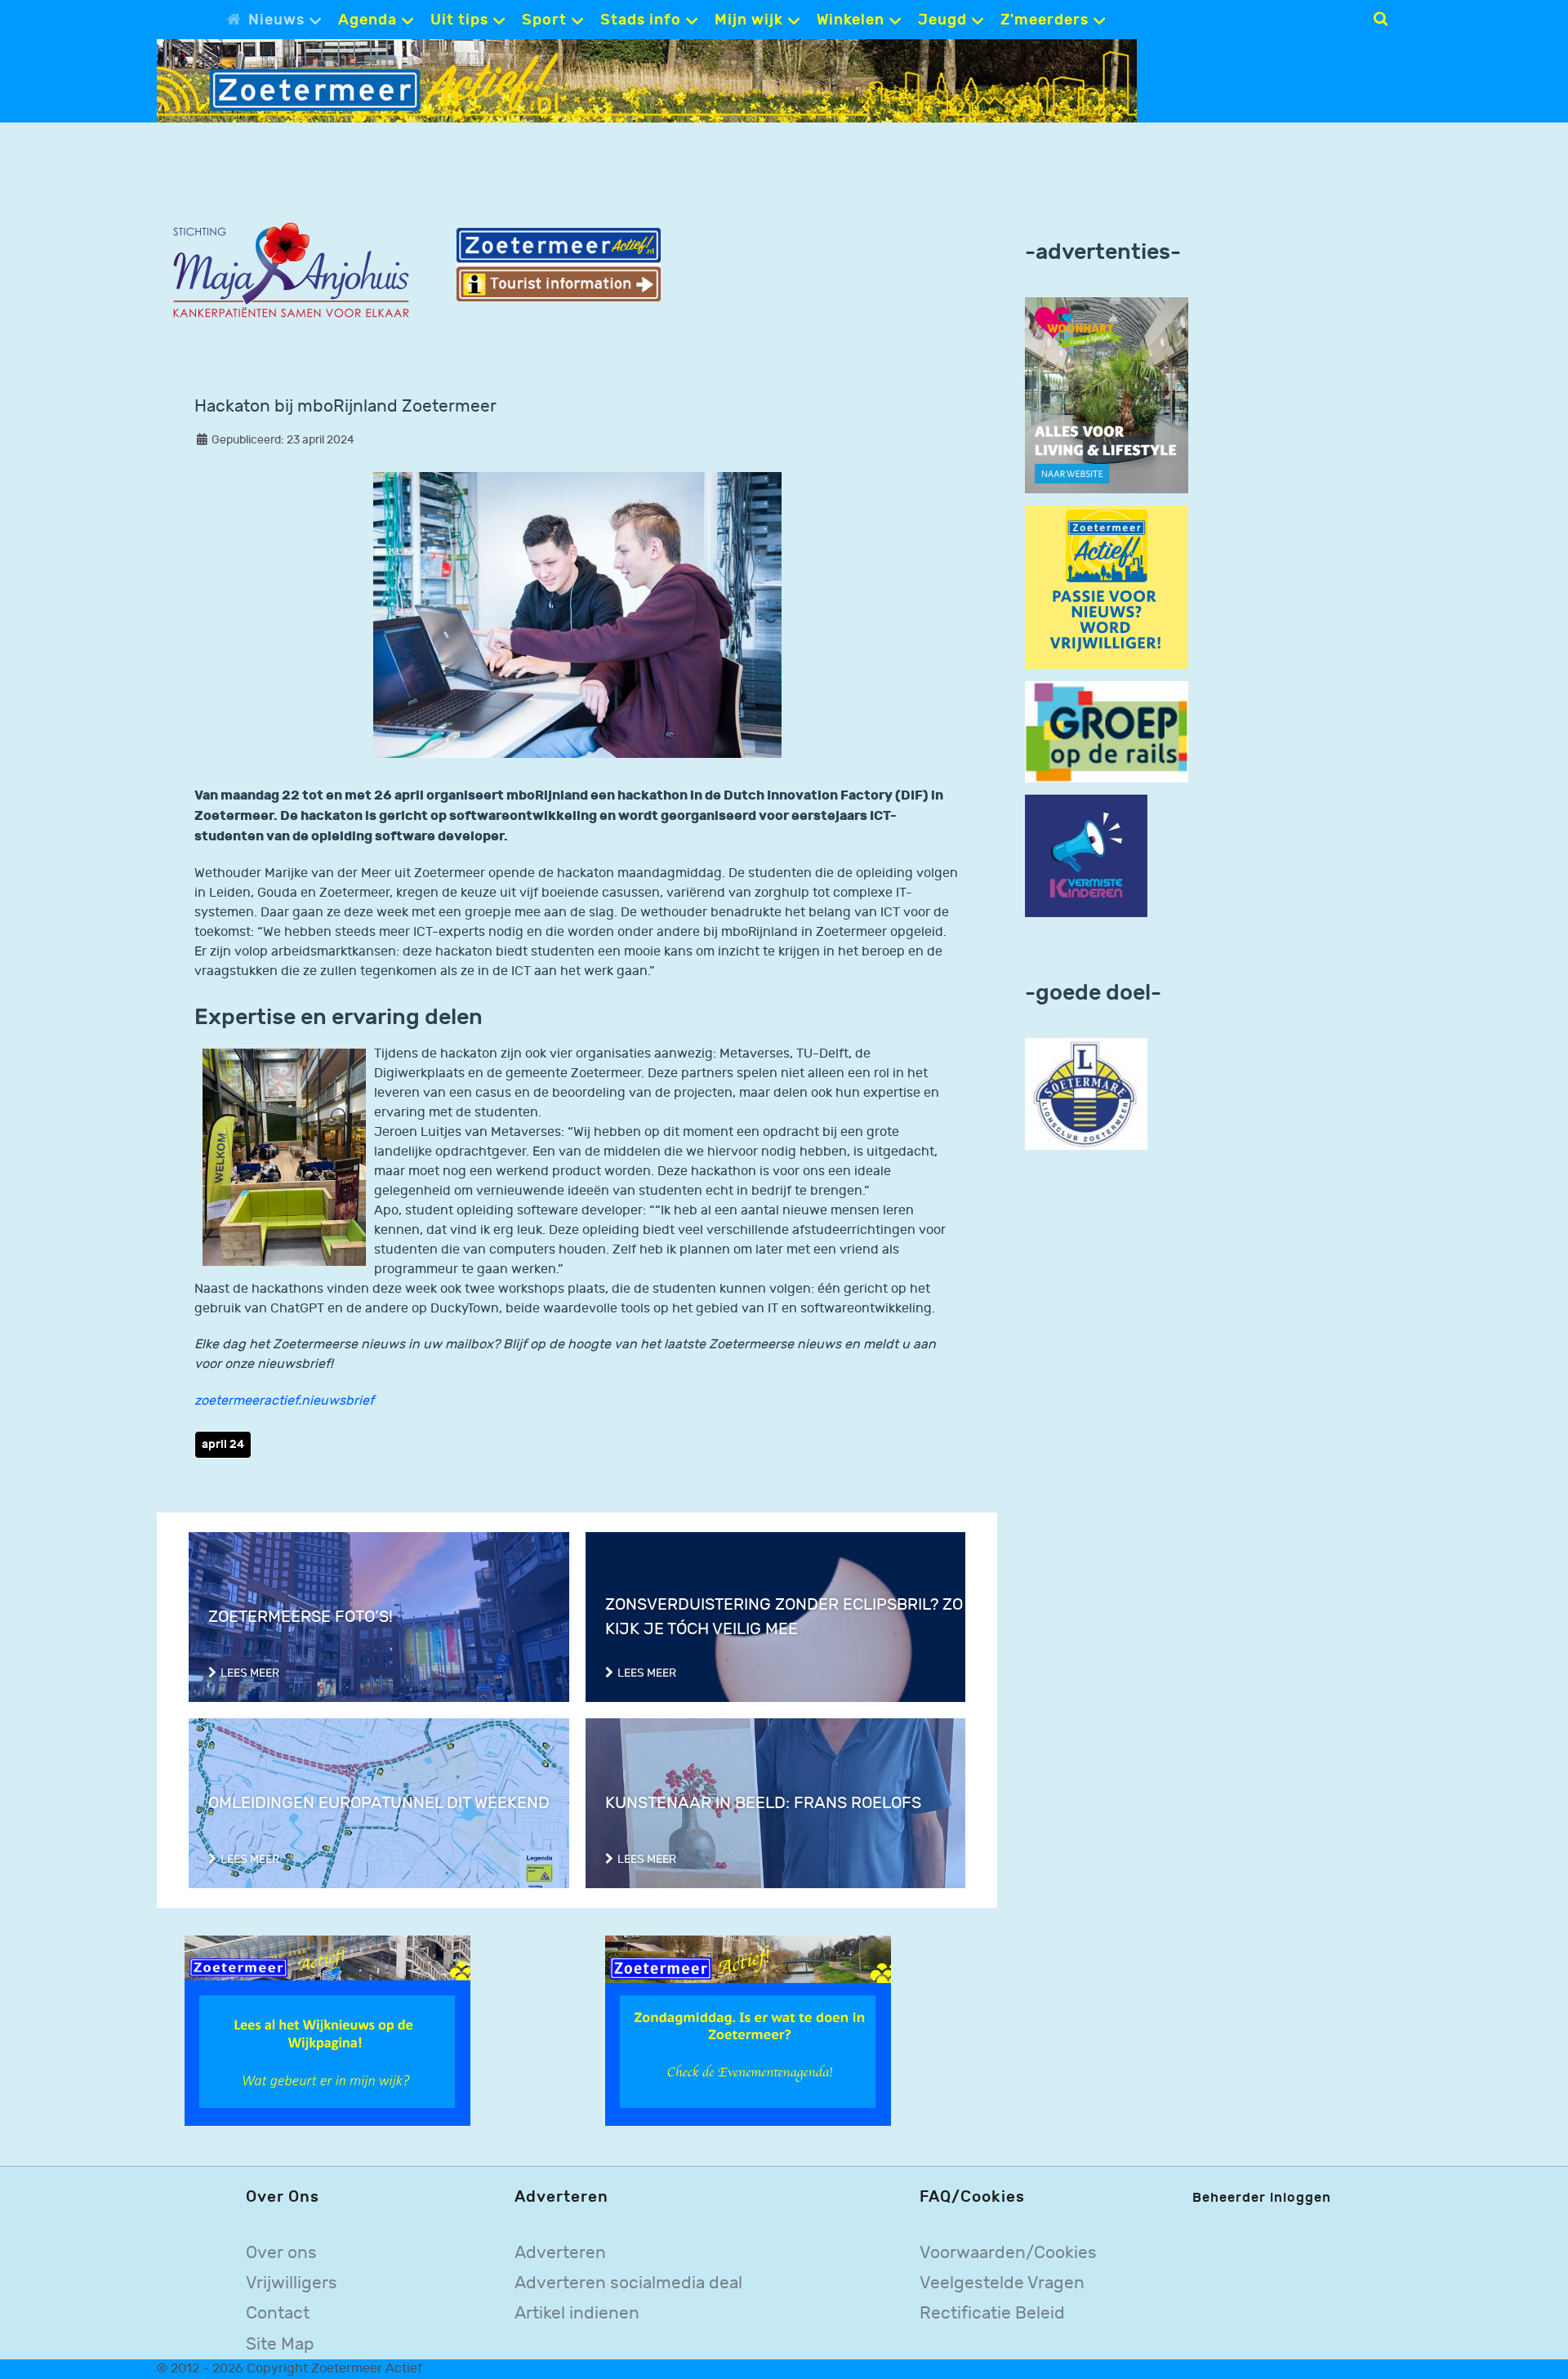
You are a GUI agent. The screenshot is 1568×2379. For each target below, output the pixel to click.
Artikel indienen (577, 2313)
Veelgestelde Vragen (1002, 2283)
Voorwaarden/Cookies (1008, 2253)
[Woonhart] (1107, 395)
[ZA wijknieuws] (327, 2031)
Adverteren (560, 2253)
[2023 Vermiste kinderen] (1086, 856)
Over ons (281, 2253)
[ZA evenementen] (748, 2031)
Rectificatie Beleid (992, 2313)
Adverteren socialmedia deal (628, 2283)
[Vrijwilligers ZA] (1107, 587)
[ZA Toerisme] (559, 264)
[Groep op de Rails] (1107, 731)
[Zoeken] (1381, 19)
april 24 (223, 1444)
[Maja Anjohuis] (291, 271)
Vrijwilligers (292, 2283)
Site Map (280, 2344)
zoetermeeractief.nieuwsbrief (284, 1401)
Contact (278, 2313)
